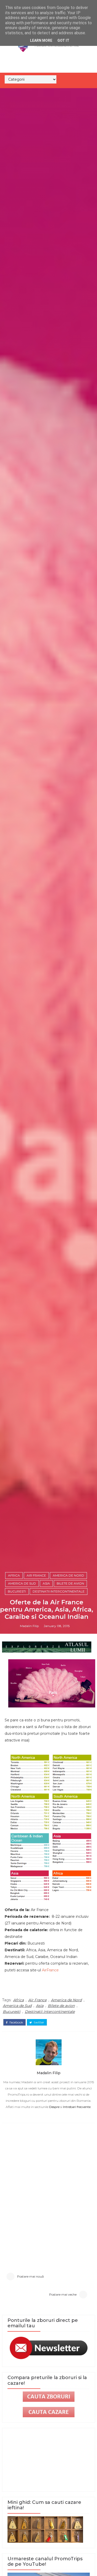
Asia (46, 1583)
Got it (63, 40)
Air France (36, 1575)
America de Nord (68, 1575)
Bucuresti (17, 1591)
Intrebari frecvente (77, 2107)
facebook (16, 2022)
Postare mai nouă (30, 2276)
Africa (14, 1575)
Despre (54, 2107)
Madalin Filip (29, 1626)
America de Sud (22, 1583)
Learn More (41, 40)
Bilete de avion (70, 1583)
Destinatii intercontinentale (59, 1591)
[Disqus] (49, 2190)
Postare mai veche (63, 2294)
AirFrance (50, 1970)
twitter (39, 2022)
